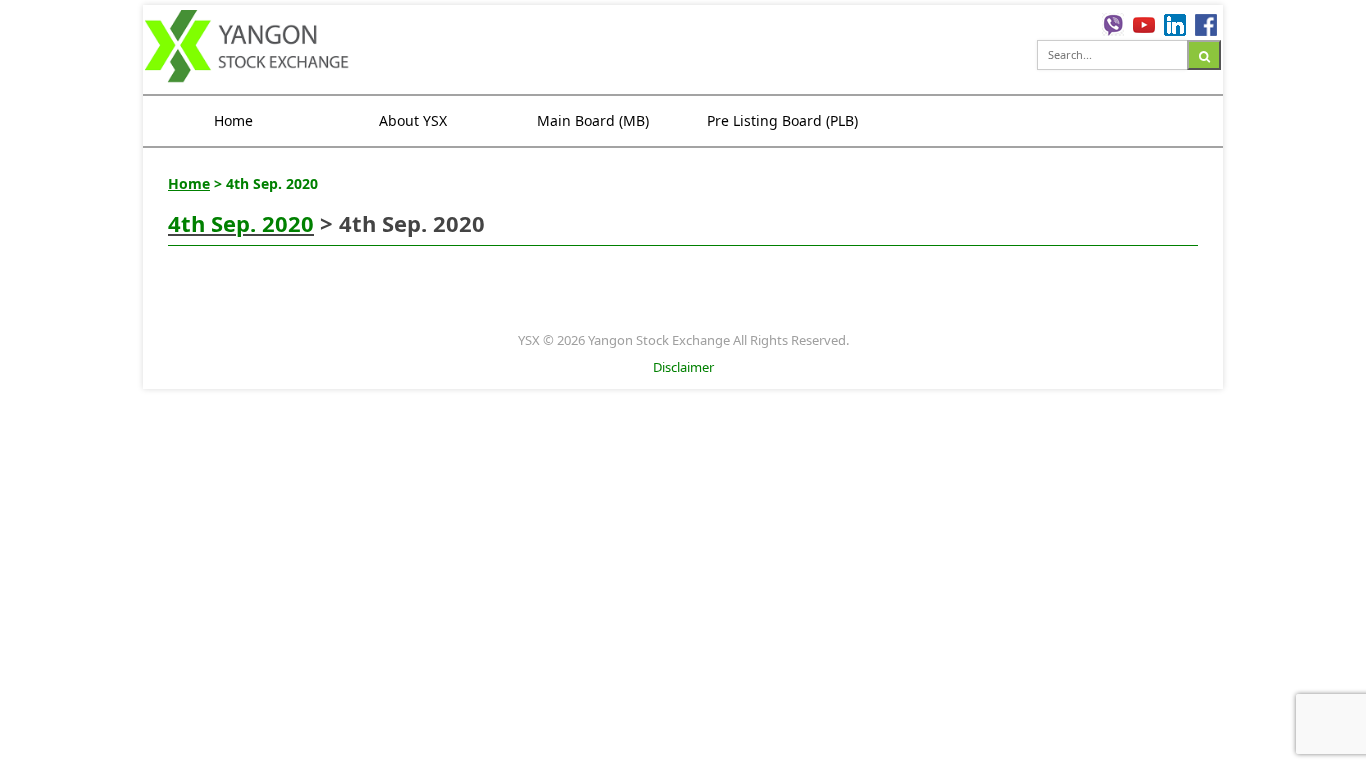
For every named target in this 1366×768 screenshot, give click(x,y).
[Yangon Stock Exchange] (247, 49)
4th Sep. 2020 (241, 223)
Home (233, 120)
